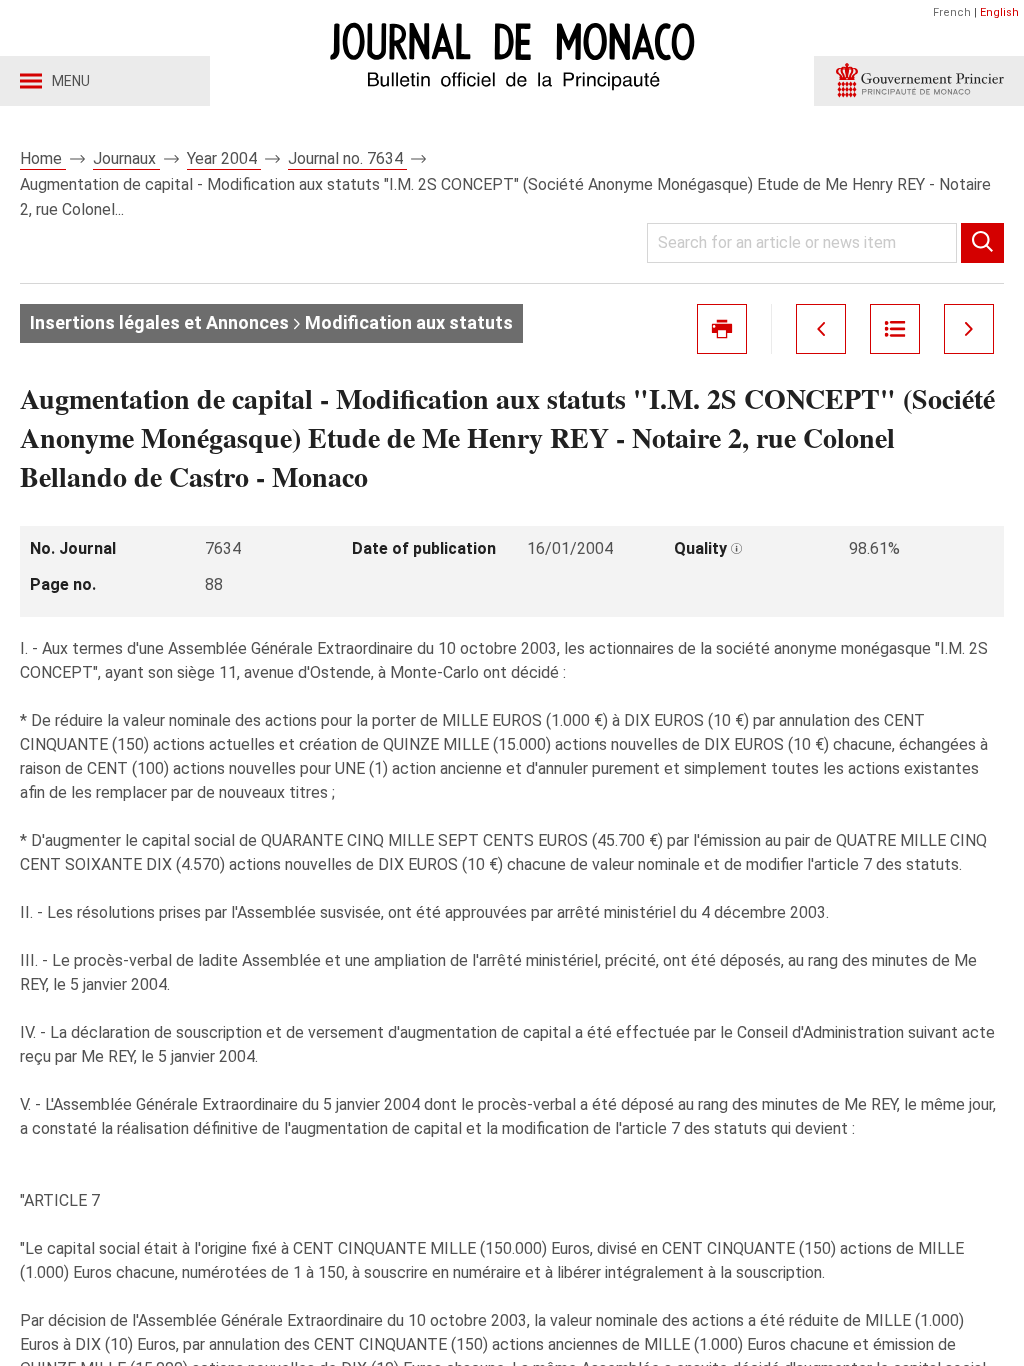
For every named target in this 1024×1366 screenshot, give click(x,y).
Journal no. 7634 (347, 158)
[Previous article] (821, 329)
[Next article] (969, 329)
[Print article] (722, 329)
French (952, 12)
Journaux (126, 158)
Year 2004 (224, 158)
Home (43, 158)
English (999, 12)
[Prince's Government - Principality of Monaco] (919, 81)
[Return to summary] (895, 329)
